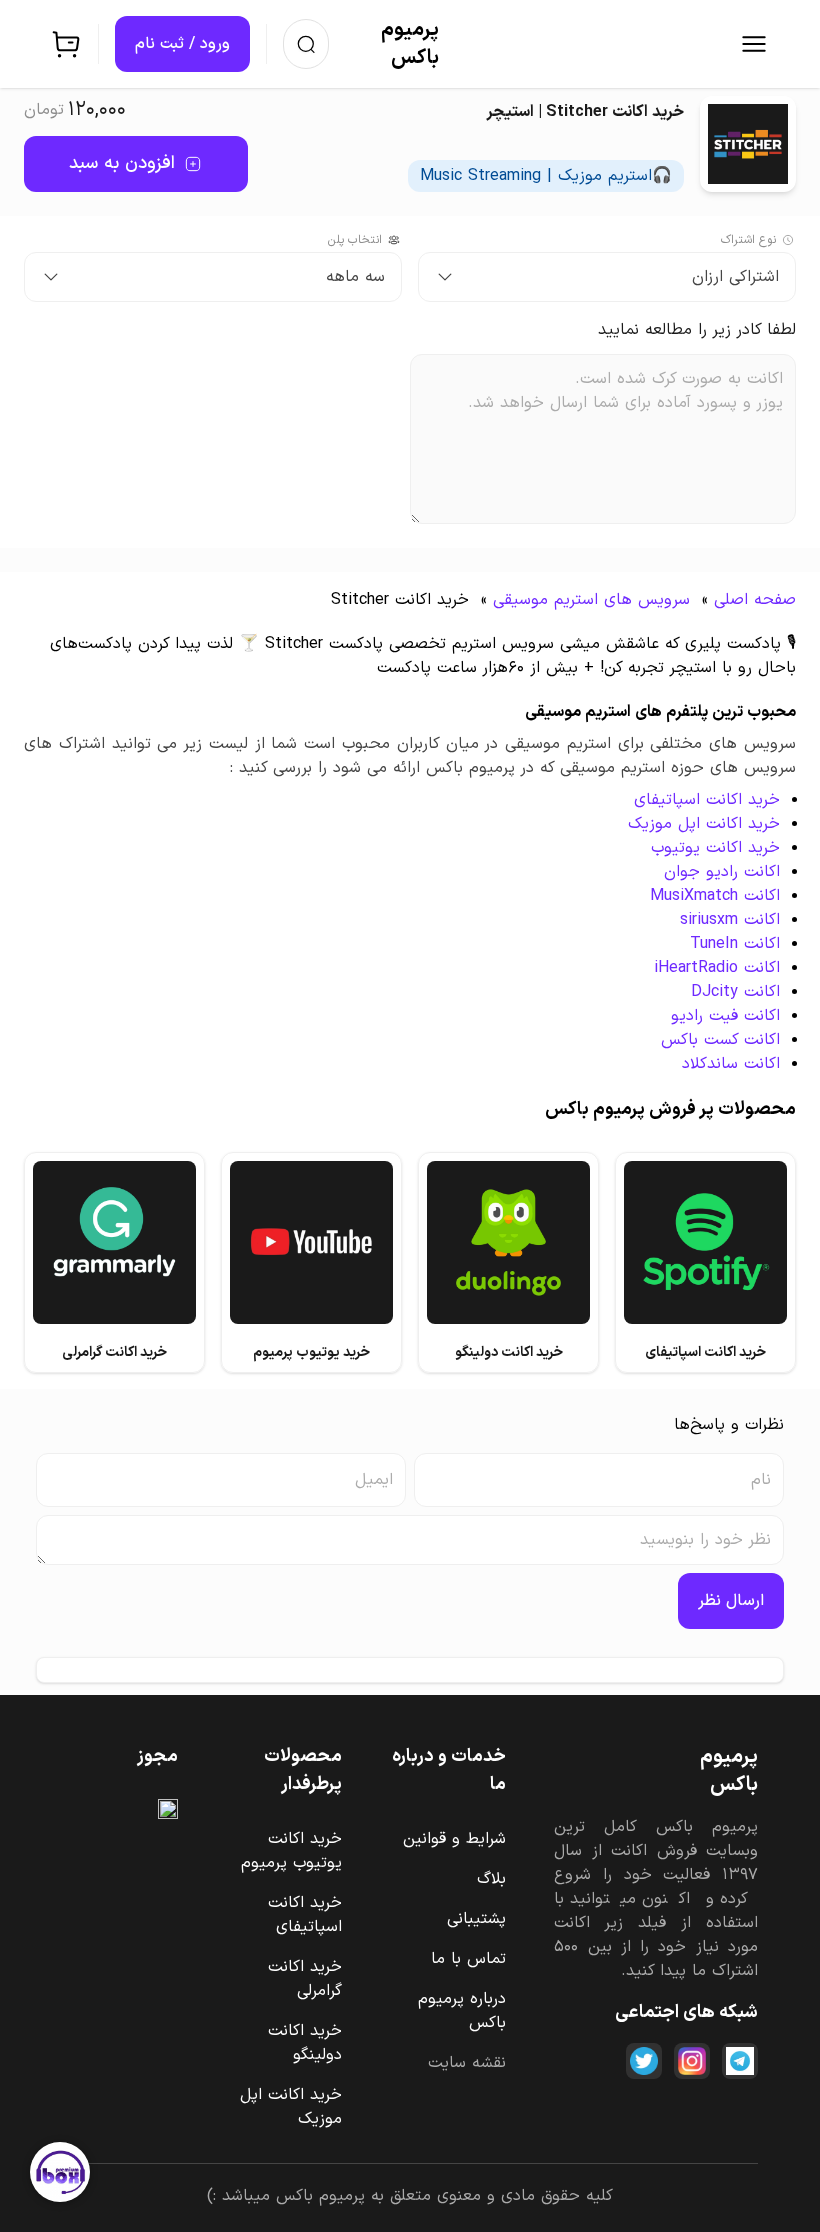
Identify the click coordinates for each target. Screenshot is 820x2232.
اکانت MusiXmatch (715, 896)
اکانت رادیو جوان (722, 872)
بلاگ (491, 1879)
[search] (306, 44)
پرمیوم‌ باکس (410, 44)
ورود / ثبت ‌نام (182, 44)
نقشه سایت (467, 2063)
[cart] (66, 44)
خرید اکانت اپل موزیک (704, 824)
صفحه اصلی (755, 600)
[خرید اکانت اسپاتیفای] (705, 1242)
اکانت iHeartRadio (717, 968)
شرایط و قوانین (454, 1839)
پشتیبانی (476, 1919)
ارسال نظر (731, 1601)
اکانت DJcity (735, 992)
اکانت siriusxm (730, 920)
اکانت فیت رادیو (725, 1016)
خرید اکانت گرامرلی (305, 1979)
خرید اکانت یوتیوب (715, 848)
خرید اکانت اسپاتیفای (707, 800)
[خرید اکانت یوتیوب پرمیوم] (311, 1242)
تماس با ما (468, 1959)
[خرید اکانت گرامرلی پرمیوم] (114, 1242)
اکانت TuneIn (735, 944)
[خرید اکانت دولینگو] (508, 1242)
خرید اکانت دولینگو (305, 2043)
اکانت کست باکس (720, 1040)
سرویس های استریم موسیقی (591, 600)
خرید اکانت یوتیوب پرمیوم (291, 1851)
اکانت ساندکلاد (731, 1064)
